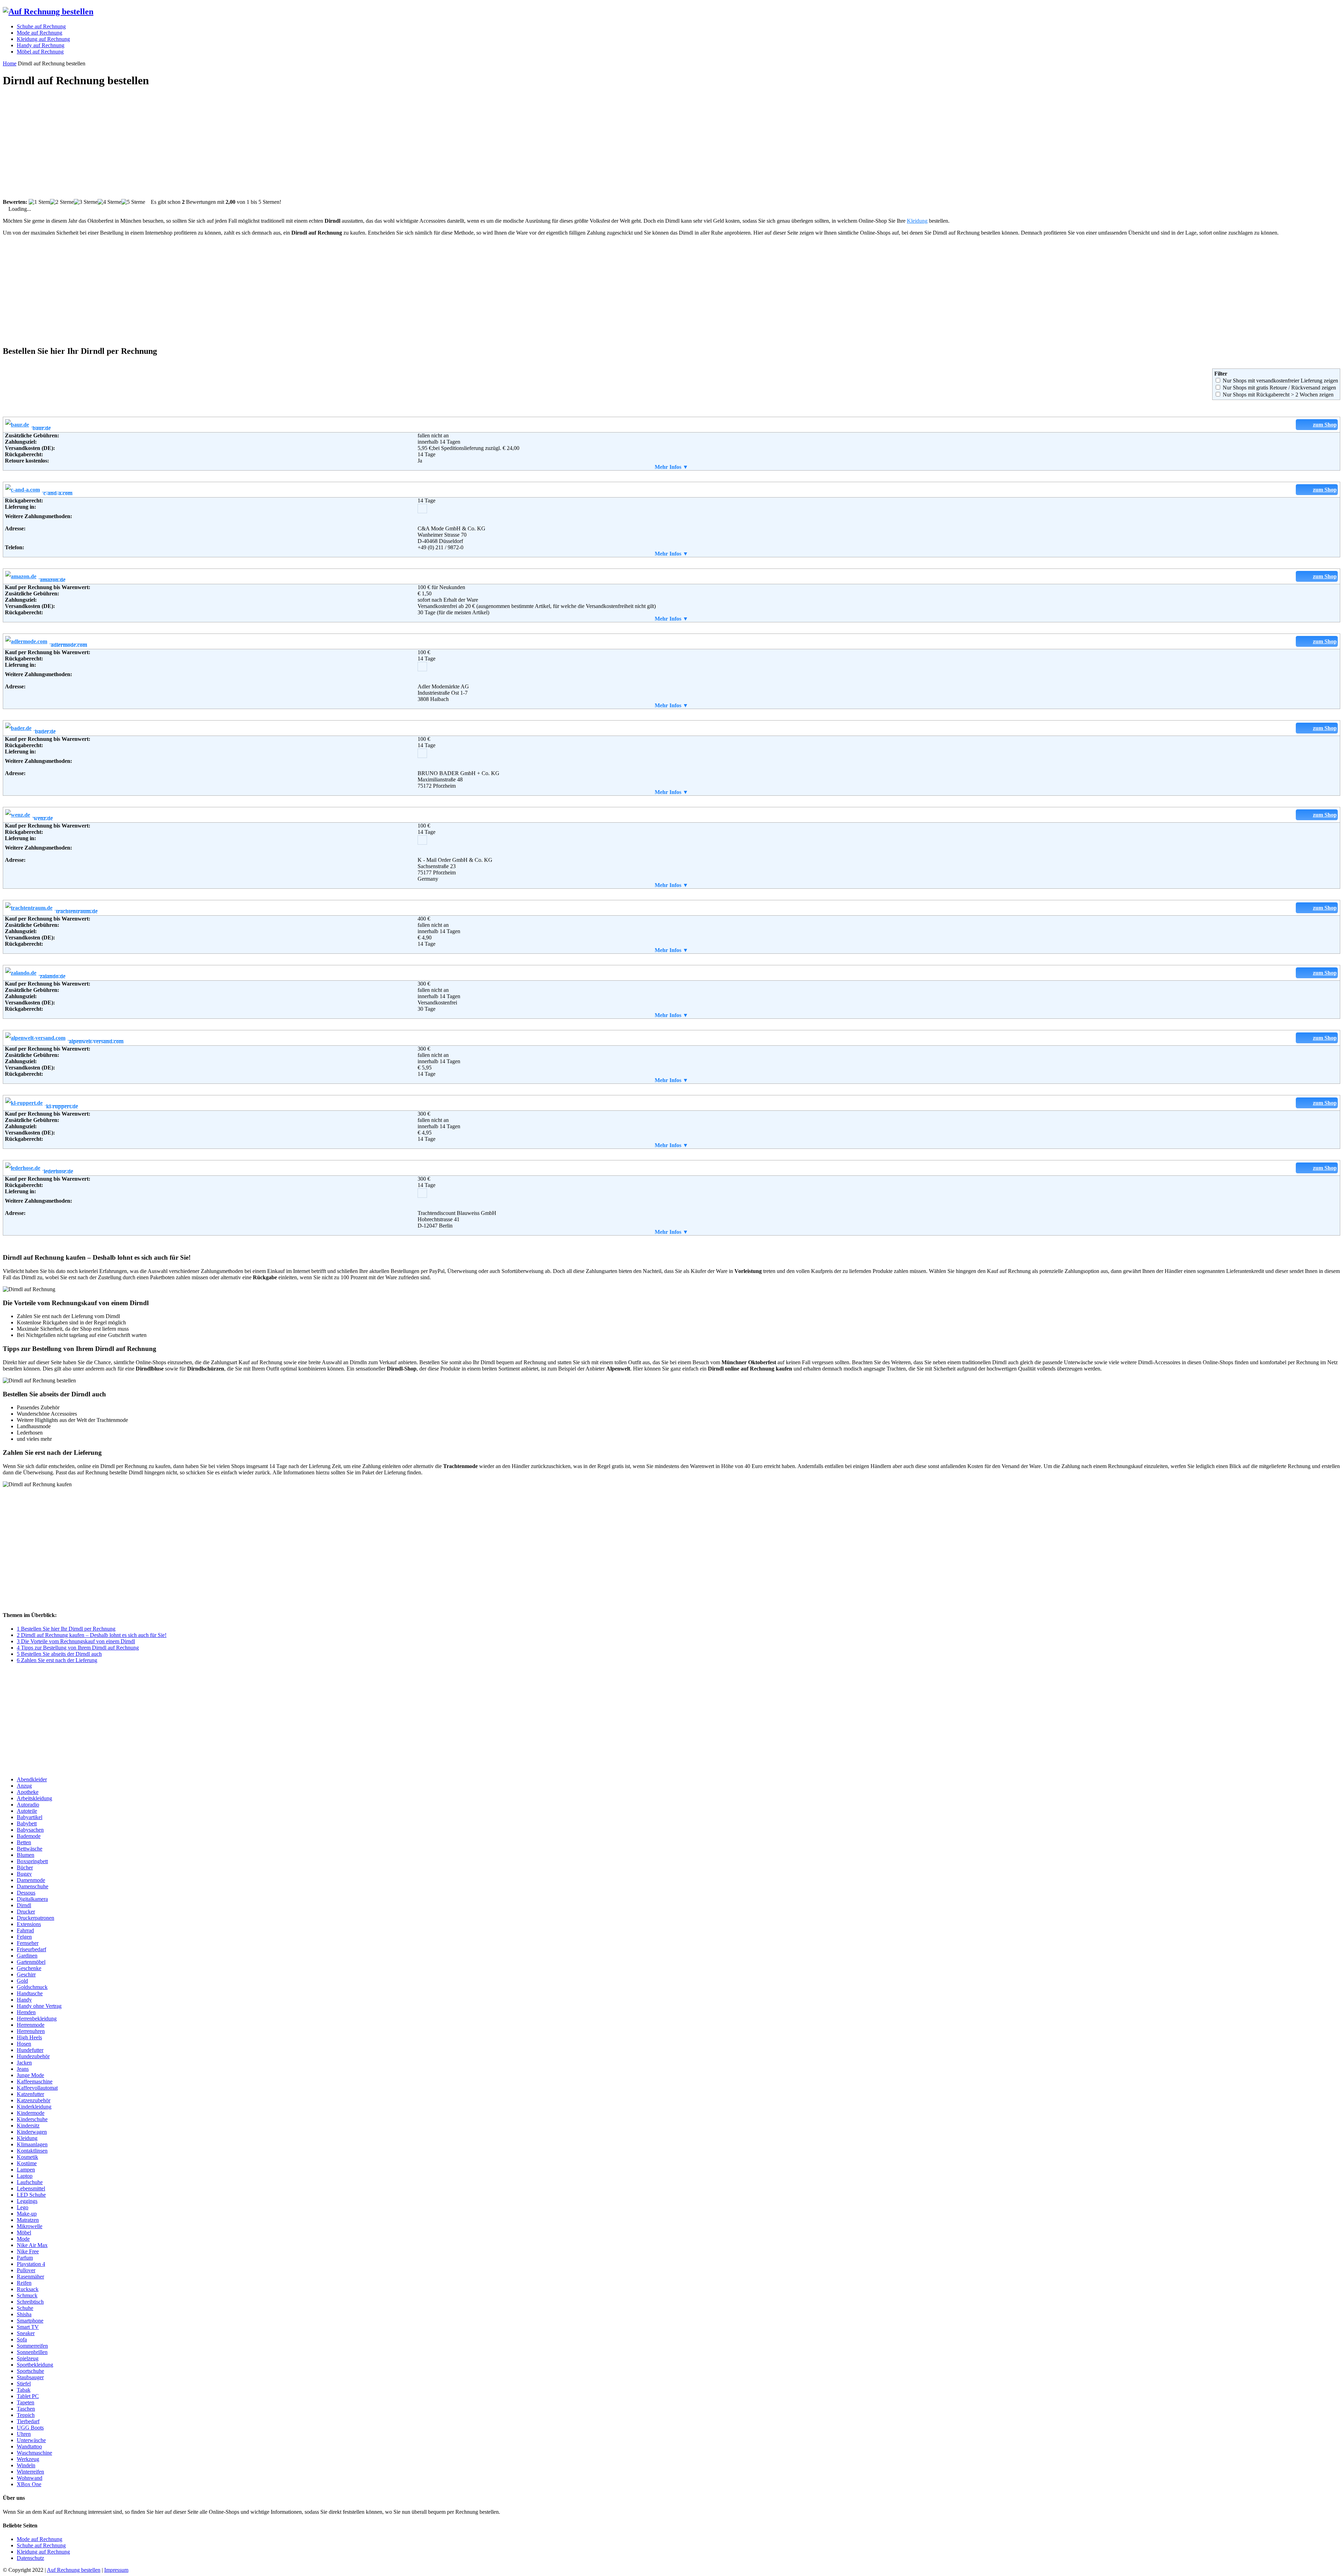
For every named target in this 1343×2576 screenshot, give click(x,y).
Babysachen (30, 1830)
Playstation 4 (31, 2264)
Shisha (24, 2314)
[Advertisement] (213, 144)
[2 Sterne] (62, 202)
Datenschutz (30, 2558)
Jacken (24, 2063)
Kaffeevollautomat (37, 2088)
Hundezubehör (33, 2056)
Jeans (23, 2069)
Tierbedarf (28, 2421)
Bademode (29, 1836)
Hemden (26, 2012)
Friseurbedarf (31, 1949)
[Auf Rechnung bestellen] (48, 12)
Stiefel (24, 2384)
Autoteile (27, 1811)
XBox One (29, 2484)
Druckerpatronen (35, 1918)
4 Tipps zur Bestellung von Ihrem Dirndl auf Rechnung (78, 1648)
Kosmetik (27, 2157)
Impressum (116, 2570)
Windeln (26, 2465)
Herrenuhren (31, 2031)
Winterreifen (30, 2472)
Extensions (29, 1924)
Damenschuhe (33, 1886)
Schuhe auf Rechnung (41, 2545)
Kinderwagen (32, 2132)
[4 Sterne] (109, 202)
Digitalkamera (32, 1899)
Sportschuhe (30, 2371)
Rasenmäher (30, 2277)
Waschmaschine (34, 2453)
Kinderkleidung (34, 2107)
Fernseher (28, 1943)
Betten (24, 1842)
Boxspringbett (32, 1861)
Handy (24, 2000)
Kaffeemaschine (35, 2081)
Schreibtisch (30, 2302)
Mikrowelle (30, 2226)
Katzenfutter (30, 2094)
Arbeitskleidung (34, 1798)
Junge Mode (30, 2075)
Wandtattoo (29, 2446)
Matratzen (28, 2220)
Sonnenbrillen (32, 2352)
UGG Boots (30, 2428)
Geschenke (29, 1968)
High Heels (29, 2037)
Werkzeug (28, 2459)
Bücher (25, 1867)
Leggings (27, 2201)
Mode (23, 2239)
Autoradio (28, 1805)
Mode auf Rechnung (40, 2539)
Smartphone (30, 2321)
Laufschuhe (30, 2182)
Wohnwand (30, 2478)
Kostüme (27, 2163)
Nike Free (28, 2251)
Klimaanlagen (32, 2144)
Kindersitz (28, 2126)
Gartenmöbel (31, 1962)
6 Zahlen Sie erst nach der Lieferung (57, 1660)
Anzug (24, 1786)
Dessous (26, 1893)
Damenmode (31, 1880)
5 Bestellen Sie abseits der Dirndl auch (59, 1654)
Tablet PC (28, 2396)
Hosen (24, 2044)
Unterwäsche (31, 2440)
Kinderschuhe (32, 2119)
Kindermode (31, 2113)
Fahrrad (25, 1930)
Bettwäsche (30, 1849)
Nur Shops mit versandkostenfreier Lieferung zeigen (1280, 381)
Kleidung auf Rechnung (43, 2552)
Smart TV (28, 2327)
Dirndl (24, 1905)
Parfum (25, 2258)
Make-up (27, 2214)
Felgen (24, 1937)
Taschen (26, 2409)
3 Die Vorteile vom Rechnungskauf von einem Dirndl (76, 1641)
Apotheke (28, 1792)
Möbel (24, 2232)
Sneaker (26, 2333)
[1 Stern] (39, 202)
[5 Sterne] (133, 202)
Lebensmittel (31, 2188)
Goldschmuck (32, 1987)
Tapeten (26, 2402)
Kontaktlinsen (32, 2151)
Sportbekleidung (35, 2365)
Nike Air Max (32, 2245)
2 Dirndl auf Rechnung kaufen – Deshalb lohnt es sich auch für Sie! (92, 1635)
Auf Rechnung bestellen (74, 2570)
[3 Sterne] (86, 202)
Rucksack (28, 2289)
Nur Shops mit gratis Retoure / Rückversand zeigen (1279, 388)
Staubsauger (30, 2377)
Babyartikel (30, 1817)
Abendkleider (32, 1779)
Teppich (26, 2415)
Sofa (22, 2339)
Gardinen (27, 1956)
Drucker (26, 1912)
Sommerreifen (32, 2346)
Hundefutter (30, 2050)
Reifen (24, 2283)
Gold (22, 1981)
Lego (23, 2207)
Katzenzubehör (34, 2100)
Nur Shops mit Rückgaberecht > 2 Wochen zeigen (1278, 395)
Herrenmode (31, 2025)
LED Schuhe (31, 2195)
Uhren (24, 2434)
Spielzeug (28, 2358)
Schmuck (27, 2295)
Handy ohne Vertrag (39, 2006)
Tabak (24, 2390)
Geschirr (26, 1974)
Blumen (26, 1855)
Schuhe (25, 2308)
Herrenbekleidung (37, 2019)
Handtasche (30, 1993)
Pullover (26, 2270)
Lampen (26, 2170)
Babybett (27, 1823)
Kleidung (917, 221)
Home (10, 63)
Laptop (25, 2176)
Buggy (24, 1874)
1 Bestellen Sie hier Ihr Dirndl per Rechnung (66, 1629)
